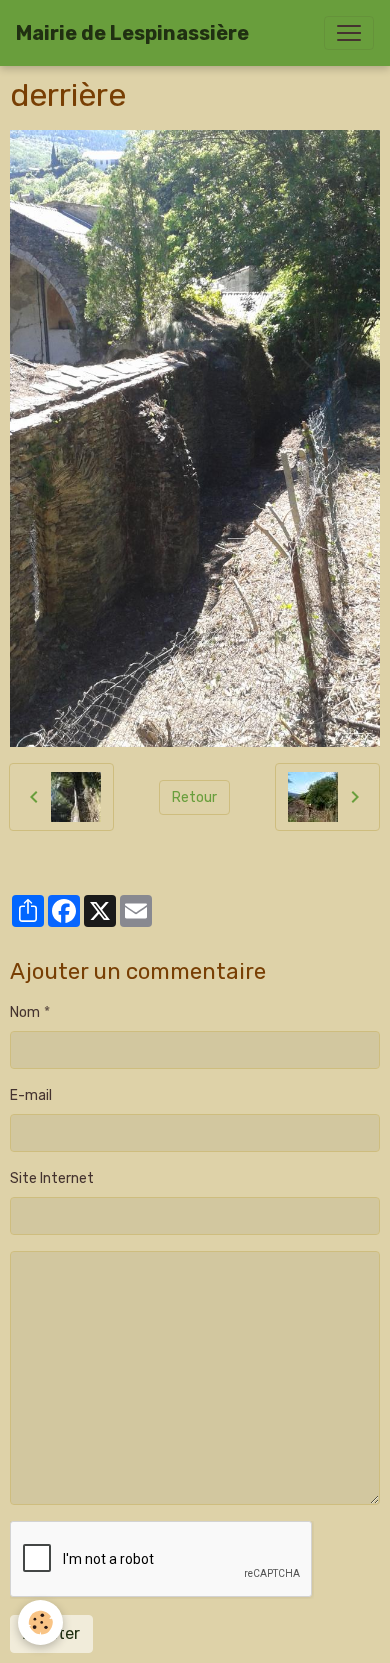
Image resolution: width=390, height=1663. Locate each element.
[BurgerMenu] (349, 33)
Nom (25, 1012)
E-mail (31, 1095)
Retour (194, 797)
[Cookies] (40, 1622)
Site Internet (52, 1178)
